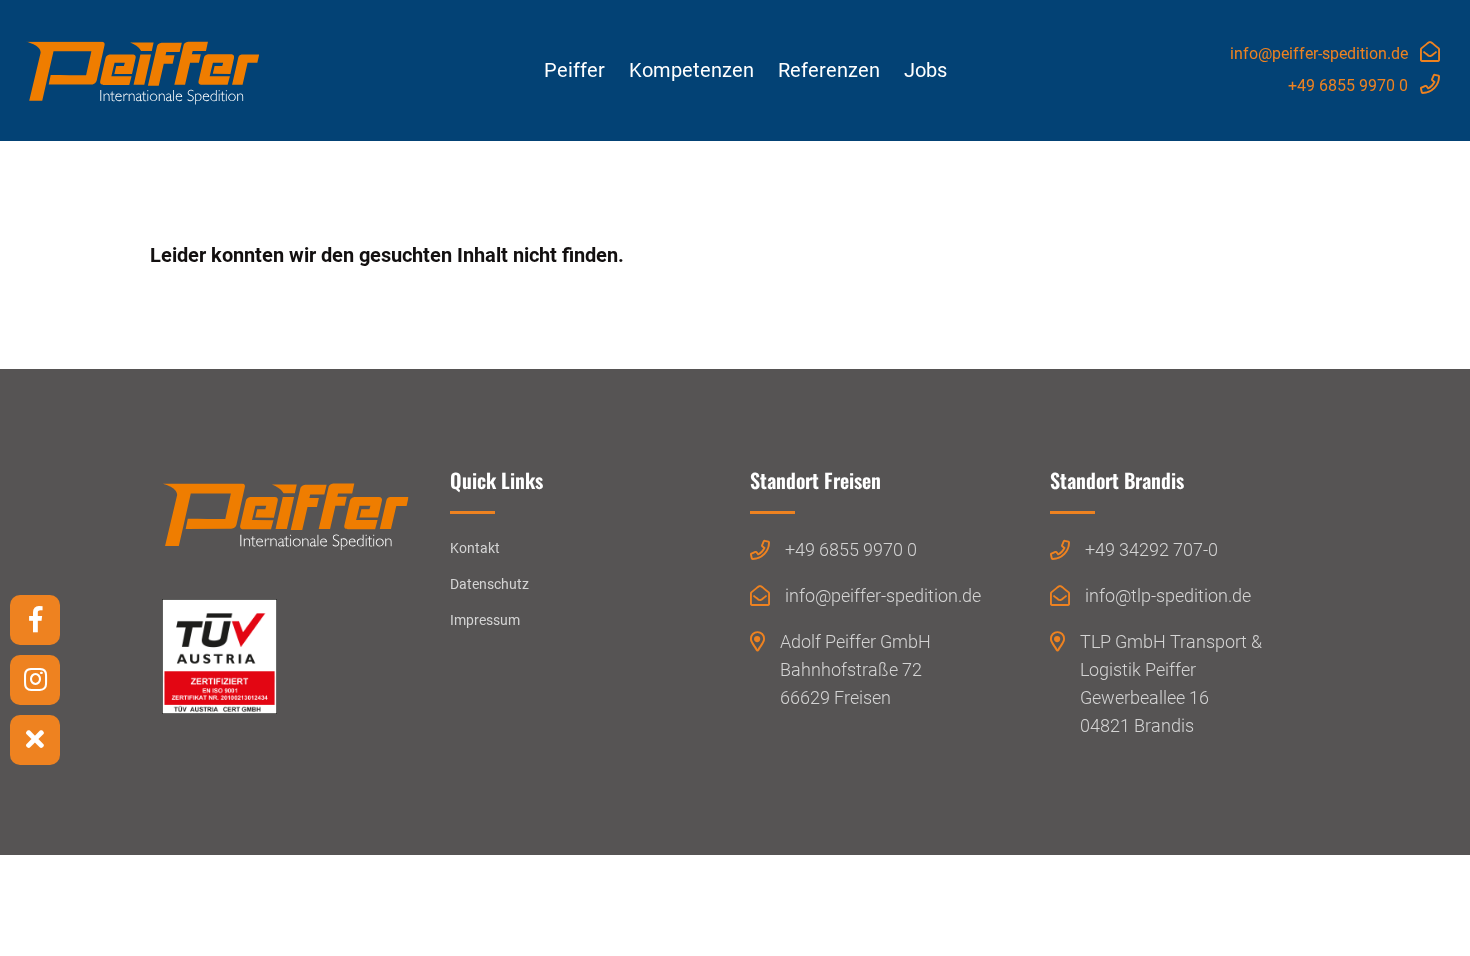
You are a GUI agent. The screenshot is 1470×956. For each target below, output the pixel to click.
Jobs (925, 70)
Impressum (485, 620)
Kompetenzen (691, 70)
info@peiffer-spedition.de (1319, 53)
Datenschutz (489, 584)
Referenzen (829, 70)
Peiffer (574, 70)
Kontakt (475, 548)
